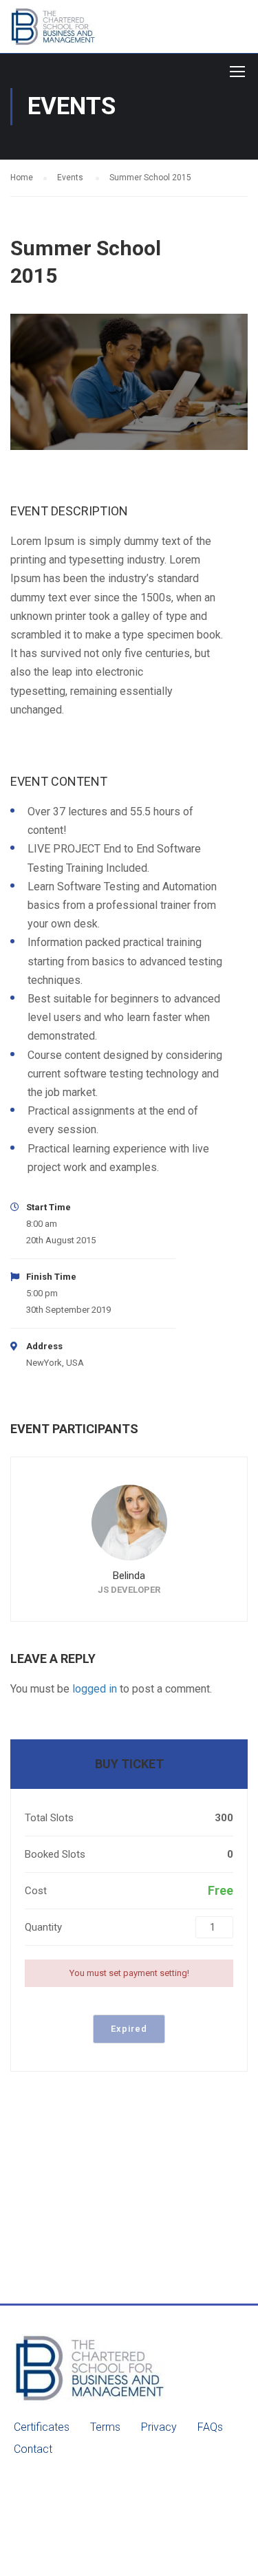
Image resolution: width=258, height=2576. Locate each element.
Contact (33, 2449)
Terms (105, 2427)
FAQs (210, 2427)
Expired (129, 2029)
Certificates (42, 2427)
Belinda (129, 1576)
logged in (95, 1689)
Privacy (159, 2427)
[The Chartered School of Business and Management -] (67, 30)
